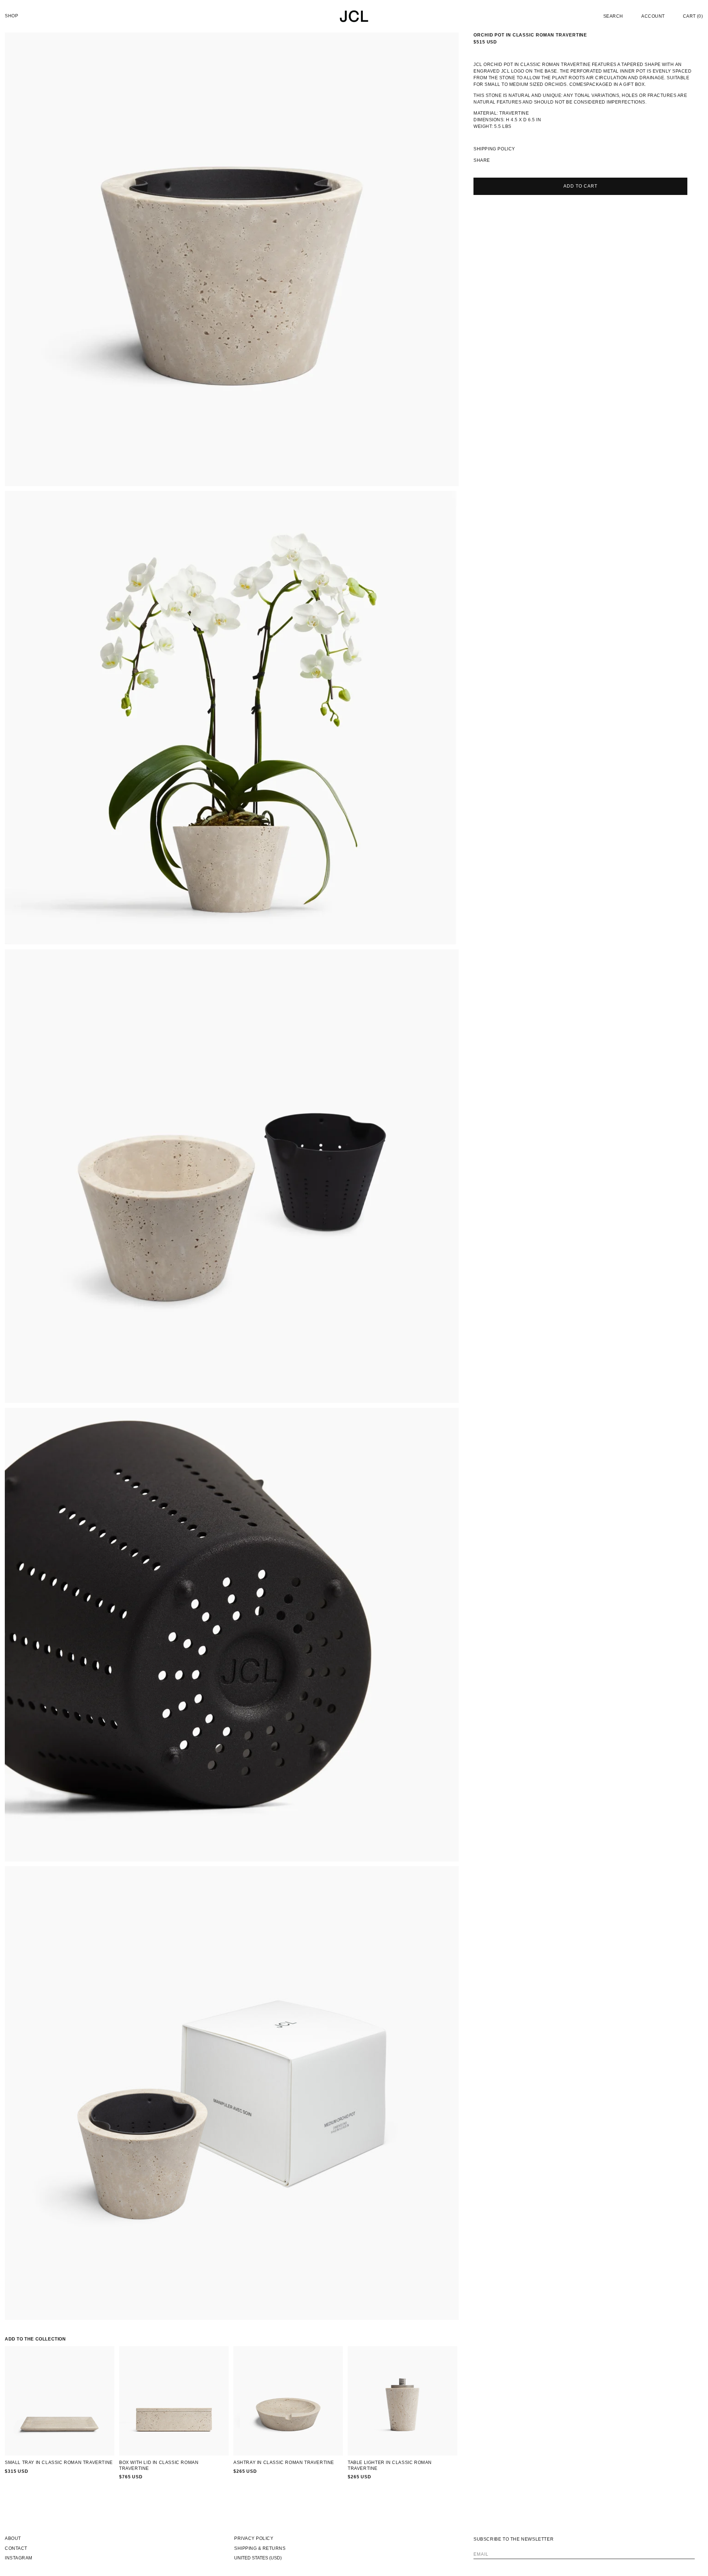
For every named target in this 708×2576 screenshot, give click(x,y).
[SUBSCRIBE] (687, 2551)
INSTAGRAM (19, 2558)
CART (693, 16)
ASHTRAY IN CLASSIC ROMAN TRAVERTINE (284, 2462)
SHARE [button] (482, 160)
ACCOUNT (653, 16)
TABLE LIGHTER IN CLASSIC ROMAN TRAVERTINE (390, 2465)
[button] (613, 16)
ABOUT (13, 2538)
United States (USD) (258, 2558)
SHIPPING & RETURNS (260, 2548)
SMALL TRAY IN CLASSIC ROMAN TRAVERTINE (59, 2462)
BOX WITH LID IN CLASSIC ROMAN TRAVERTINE (159, 2465)
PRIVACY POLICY (254, 2538)
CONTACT (16, 2548)
